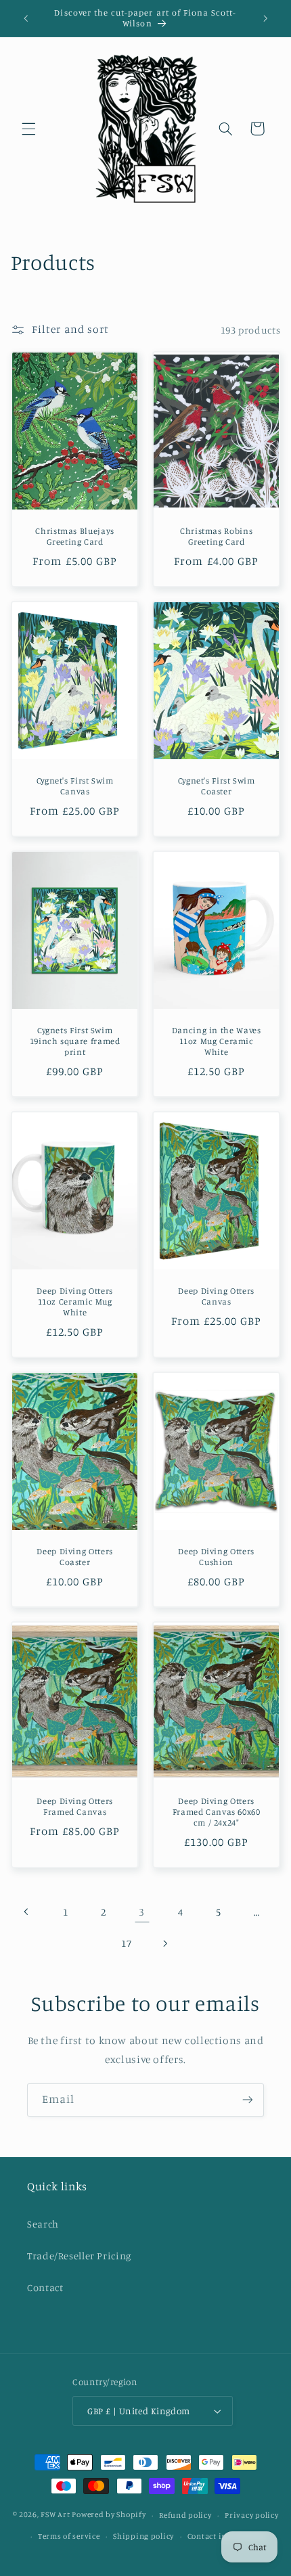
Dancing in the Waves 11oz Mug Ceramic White (217, 1041)
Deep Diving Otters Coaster (74, 1557)
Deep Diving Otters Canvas (216, 1295)
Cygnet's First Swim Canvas (74, 786)
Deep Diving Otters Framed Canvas (74, 1806)
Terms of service (69, 2536)
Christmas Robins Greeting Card (216, 536)
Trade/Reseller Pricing (79, 2256)
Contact (45, 2287)
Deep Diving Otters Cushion (216, 1557)
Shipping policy (143, 2536)
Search (43, 2224)
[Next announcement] (265, 18)
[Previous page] (27, 1912)
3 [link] (142, 1912)
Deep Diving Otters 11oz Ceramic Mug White (74, 1301)
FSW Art (55, 2515)
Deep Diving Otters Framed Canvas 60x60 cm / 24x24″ (217, 1811)
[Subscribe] (248, 2100)
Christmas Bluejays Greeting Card (74, 536)
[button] (28, 129)
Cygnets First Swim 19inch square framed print (75, 1041)
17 (126, 1943)
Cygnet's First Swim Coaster (217, 786)
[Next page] (164, 1943)
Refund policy (185, 2515)
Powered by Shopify (109, 2515)
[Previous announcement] (26, 18)
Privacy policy (251, 2515)
